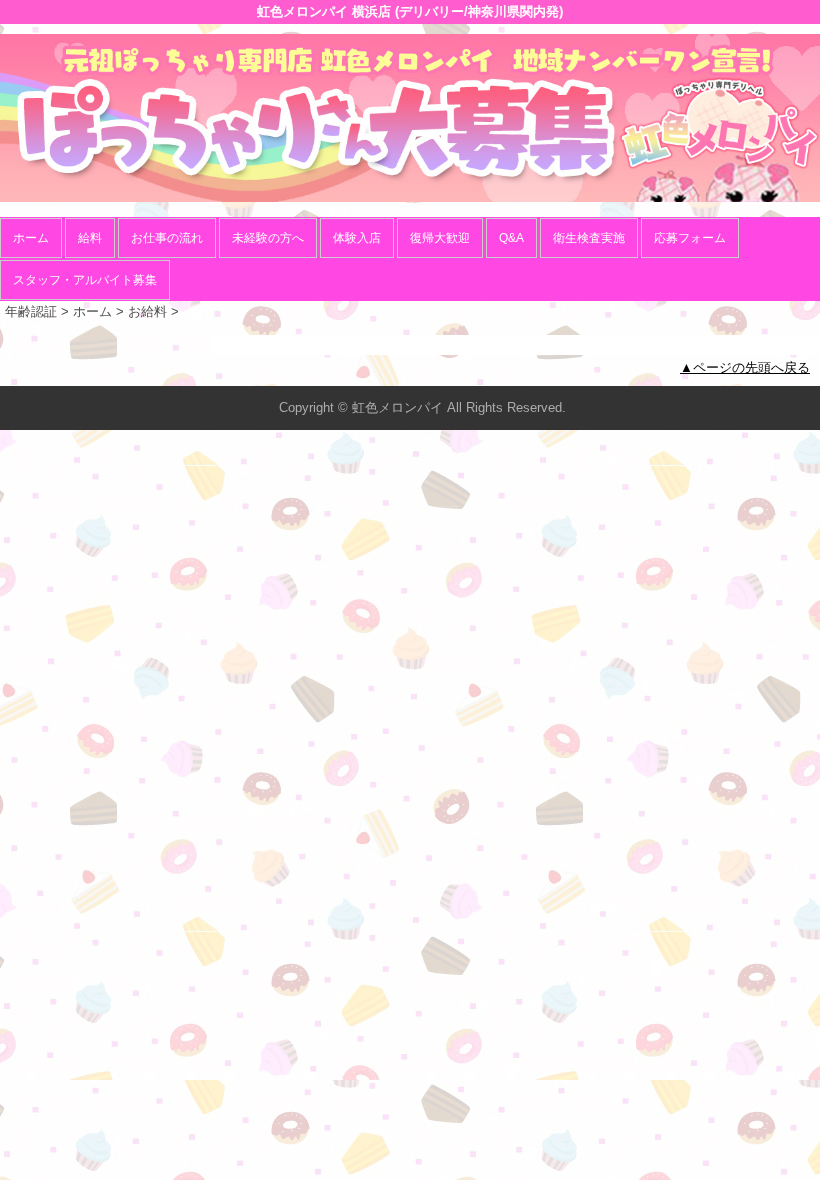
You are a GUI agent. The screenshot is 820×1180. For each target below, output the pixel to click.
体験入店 (357, 238)
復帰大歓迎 (440, 238)
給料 (90, 238)
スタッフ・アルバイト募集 (85, 280)
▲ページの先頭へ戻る (745, 367)
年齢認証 (31, 311)
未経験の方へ (268, 238)
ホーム (31, 238)
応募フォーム (690, 238)
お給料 (147, 311)
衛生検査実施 (589, 238)
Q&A (511, 238)
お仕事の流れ (167, 238)
